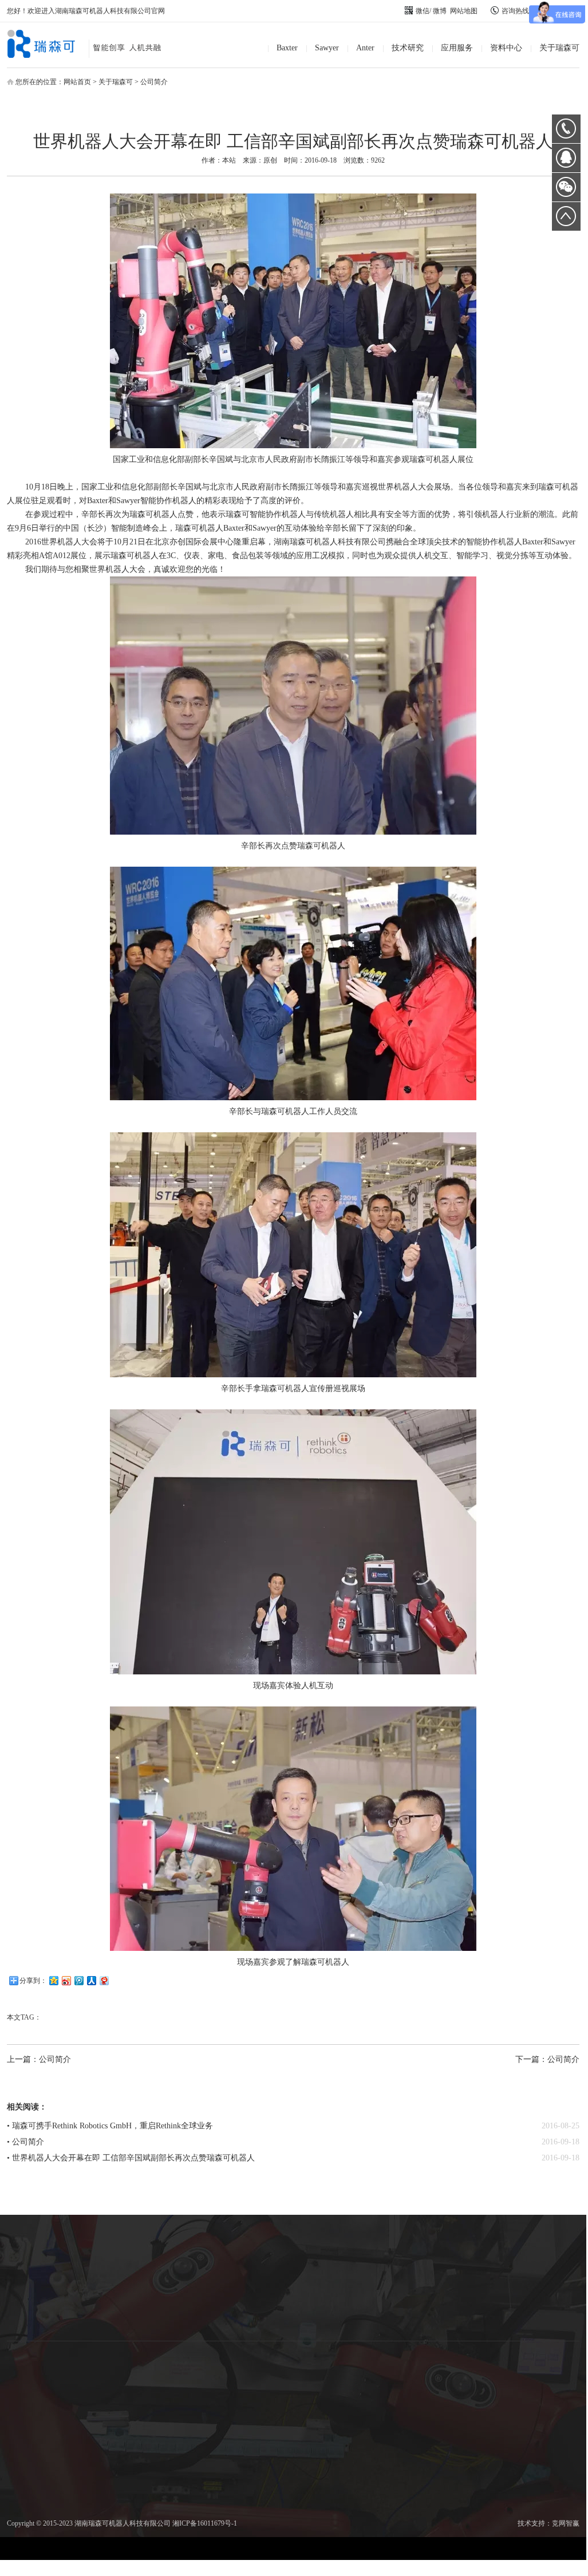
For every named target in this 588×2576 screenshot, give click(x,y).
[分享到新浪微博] (66, 1980)
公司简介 (154, 82)
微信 (423, 11)
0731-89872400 (566, 129)
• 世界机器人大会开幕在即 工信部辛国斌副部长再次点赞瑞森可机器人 (131, 2158)
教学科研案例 (313, 2313)
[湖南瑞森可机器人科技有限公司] (93, 56)
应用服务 (457, 48)
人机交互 (164, 2271)
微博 (440, 11)
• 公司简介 (25, 2142)
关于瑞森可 (559, 48)
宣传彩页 (313, 2258)
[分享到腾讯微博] (78, 1980)
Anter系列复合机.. (97, 2284)
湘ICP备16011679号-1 (205, 2523)
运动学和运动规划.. (164, 2258)
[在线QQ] (566, 162)
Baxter (287, 48)
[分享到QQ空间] (53, 1980)
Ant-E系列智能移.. (97, 2257)
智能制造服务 (231, 2271)
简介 (30, 2257)
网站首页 (77, 82)
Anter (365, 48)
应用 (30, 2284)
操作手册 (313, 2271)
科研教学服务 (231, 2258)
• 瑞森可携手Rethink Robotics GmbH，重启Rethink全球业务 (110, 2126)
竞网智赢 (566, 2523)
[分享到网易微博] (104, 1980)
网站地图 (464, 11)
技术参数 (30, 2270)
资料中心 (506, 48)
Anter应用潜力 (97, 2298)
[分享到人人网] (91, 1980)
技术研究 (408, 48)
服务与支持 (313, 2299)
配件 (30, 2298)
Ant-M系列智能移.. (97, 2270)
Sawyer (327, 48)
